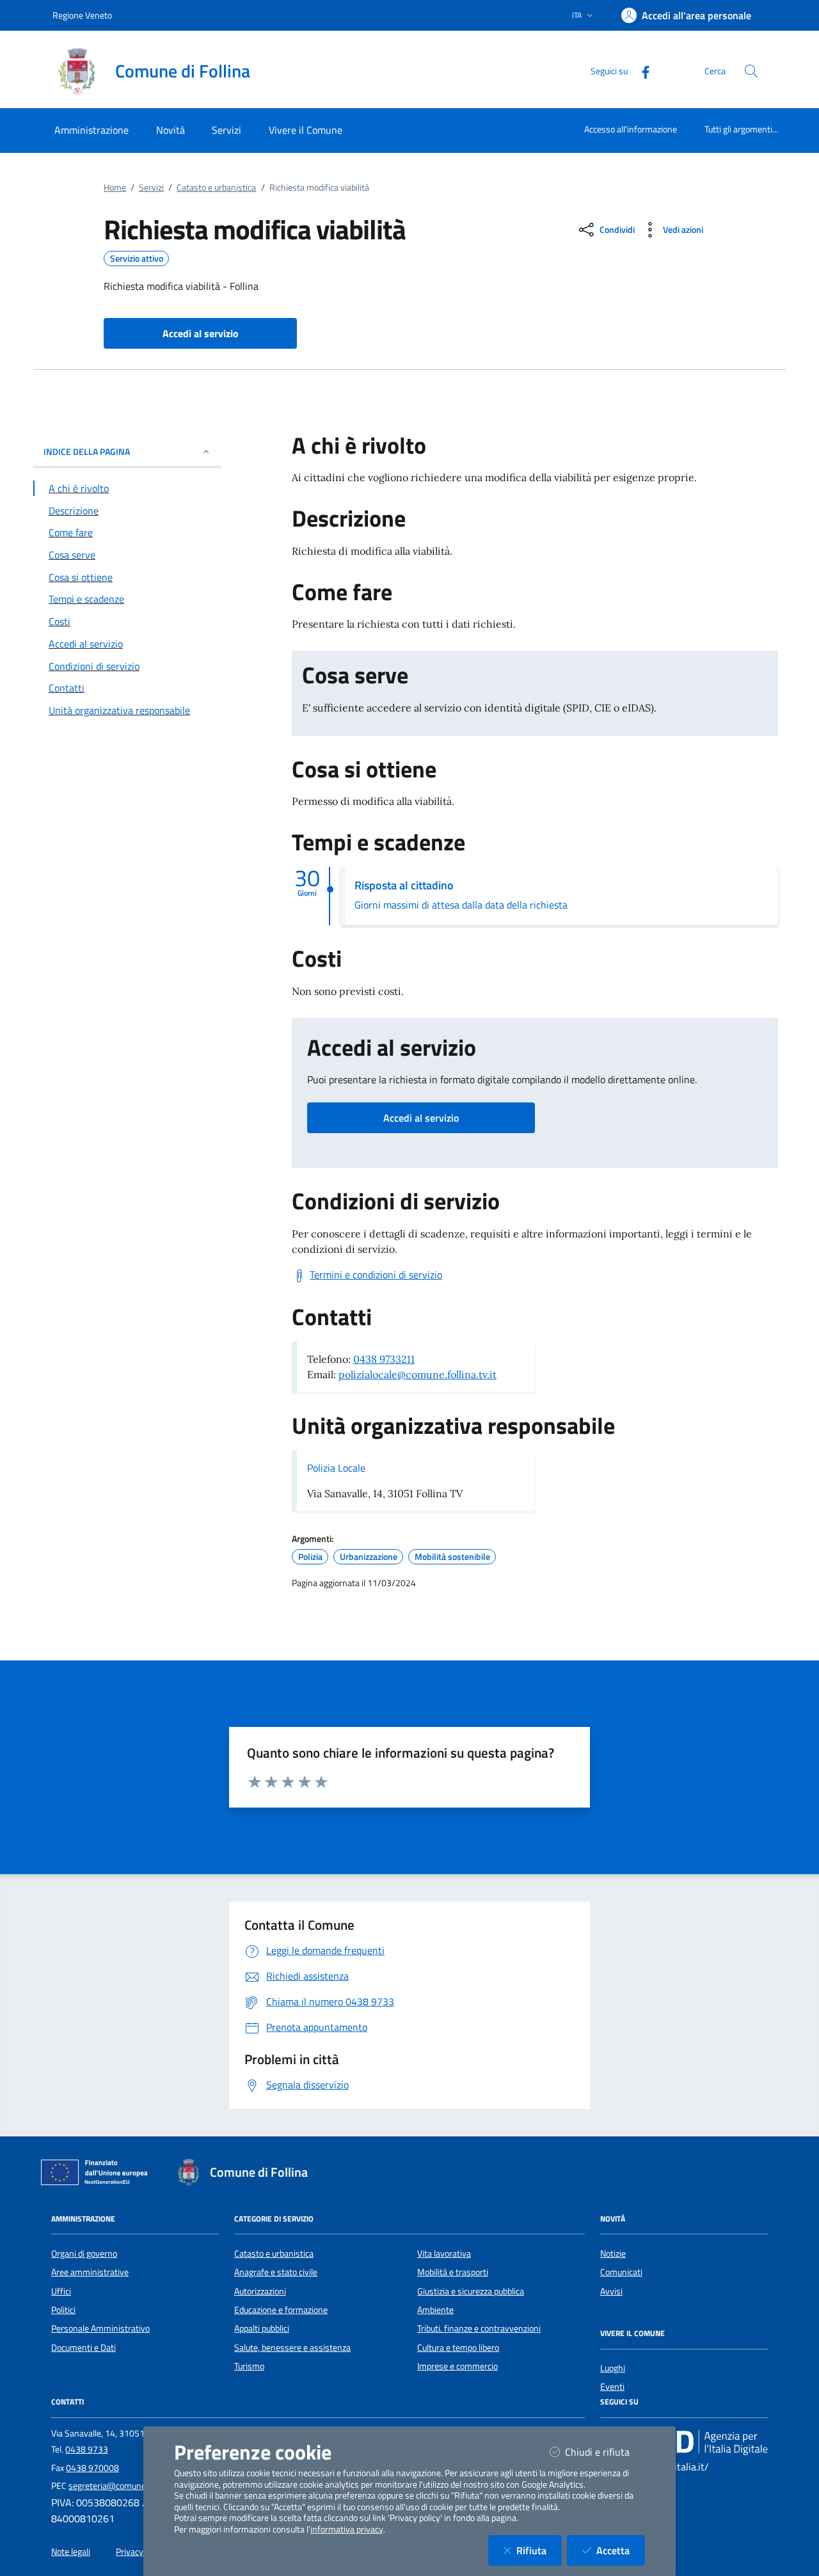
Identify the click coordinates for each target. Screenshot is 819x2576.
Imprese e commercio (457, 2366)
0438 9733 (87, 2449)
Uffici (61, 2291)
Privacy (130, 2552)
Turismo (249, 2366)
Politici (63, 2310)
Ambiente (435, 2310)
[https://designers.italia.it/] (684, 2442)
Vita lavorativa (444, 2254)
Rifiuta (539, 2550)
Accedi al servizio (421, 1118)
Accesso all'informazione (631, 129)
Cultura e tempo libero (458, 2348)
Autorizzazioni (260, 2291)
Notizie (613, 2254)
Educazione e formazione (281, 2310)
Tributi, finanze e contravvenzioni (479, 2328)
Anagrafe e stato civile (276, 2272)
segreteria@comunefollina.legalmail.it (140, 2486)
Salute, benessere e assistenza (292, 2348)
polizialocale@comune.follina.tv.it (417, 1374)
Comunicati (621, 2272)
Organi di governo (84, 2254)
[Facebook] (640, 71)
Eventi (612, 2387)
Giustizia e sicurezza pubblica (471, 2291)
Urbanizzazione (369, 1557)
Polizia (310, 1557)
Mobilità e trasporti (453, 2272)
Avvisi (611, 2291)
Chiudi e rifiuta (605, 2452)
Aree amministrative (90, 2272)
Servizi (151, 187)
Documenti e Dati (83, 2348)
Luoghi (613, 2368)
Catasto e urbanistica (216, 187)
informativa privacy (347, 2529)
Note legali (71, 2552)
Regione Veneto (82, 15)
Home (115, 187)
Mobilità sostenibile (452, 1557)
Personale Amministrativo (100, 2328)
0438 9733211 (384, 1359)
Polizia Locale (336, 1468)
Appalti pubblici (262, 2328)
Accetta (621, 2550)
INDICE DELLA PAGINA (87, 451)
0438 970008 (92, 2468)
